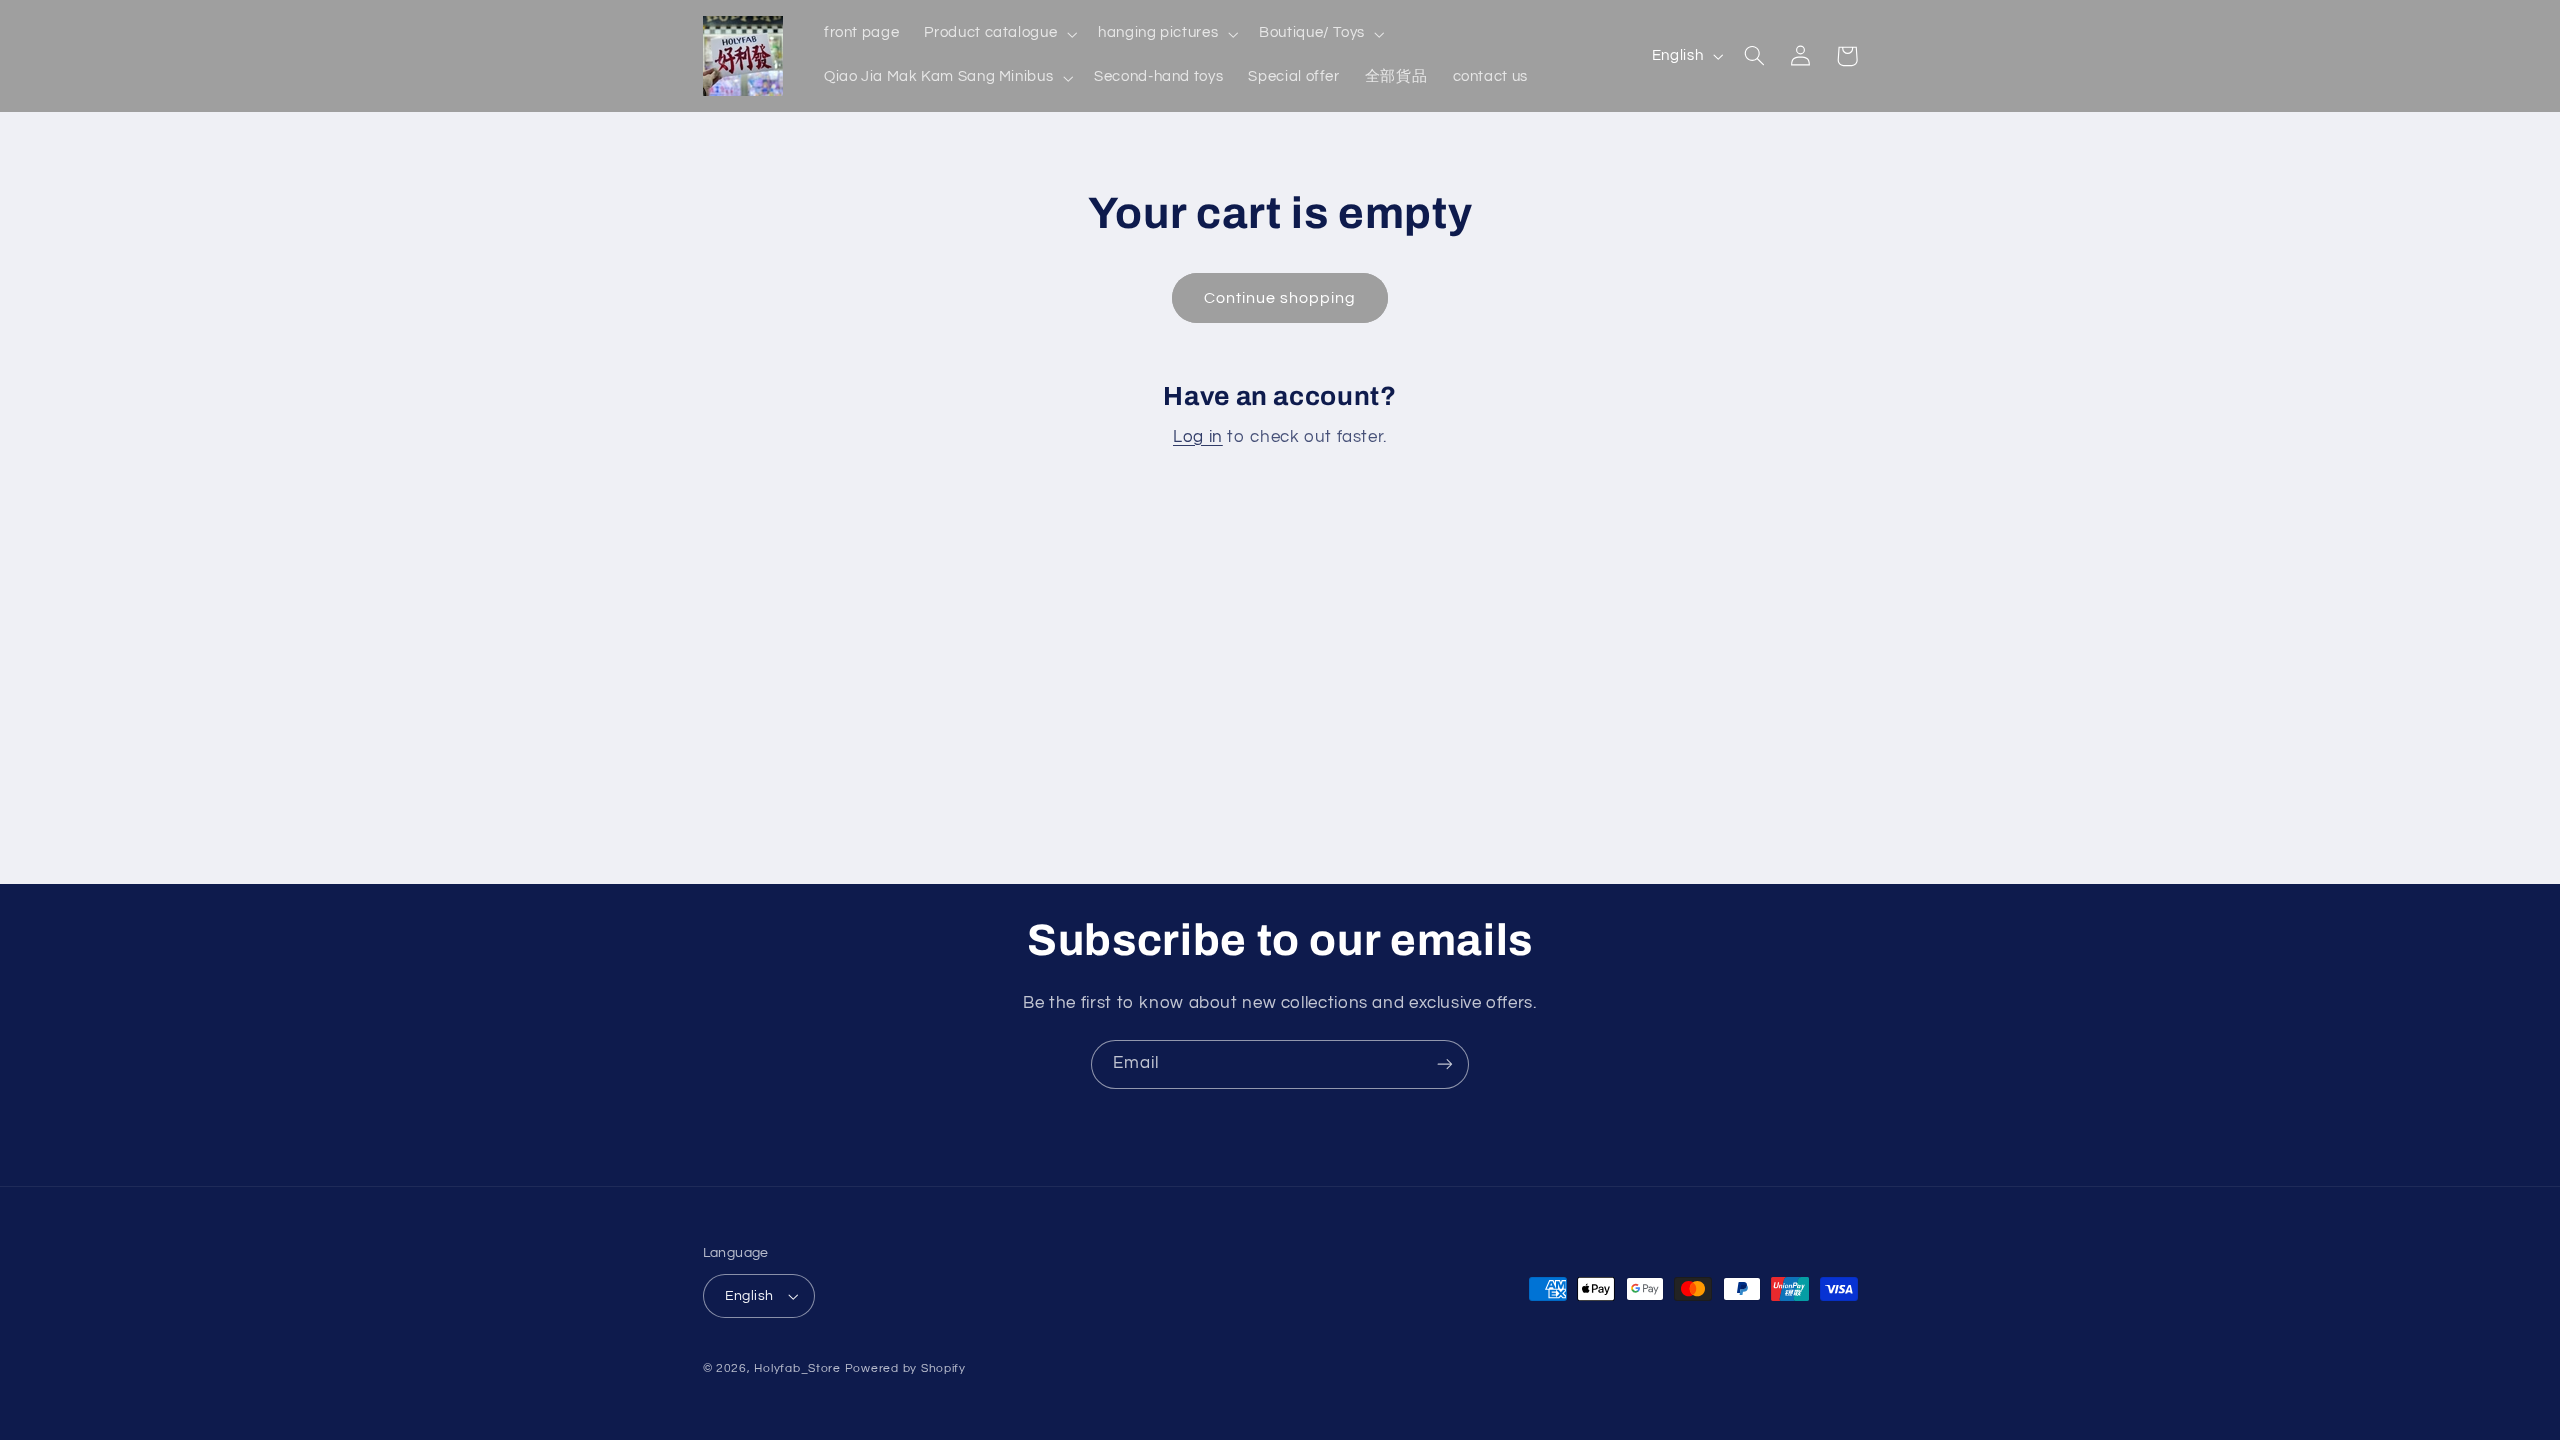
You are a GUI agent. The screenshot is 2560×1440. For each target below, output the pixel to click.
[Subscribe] (1445, 1064)
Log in (1198, 437)
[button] (999, 34)
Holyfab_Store (797, 1368)
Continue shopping (1280, 298)
